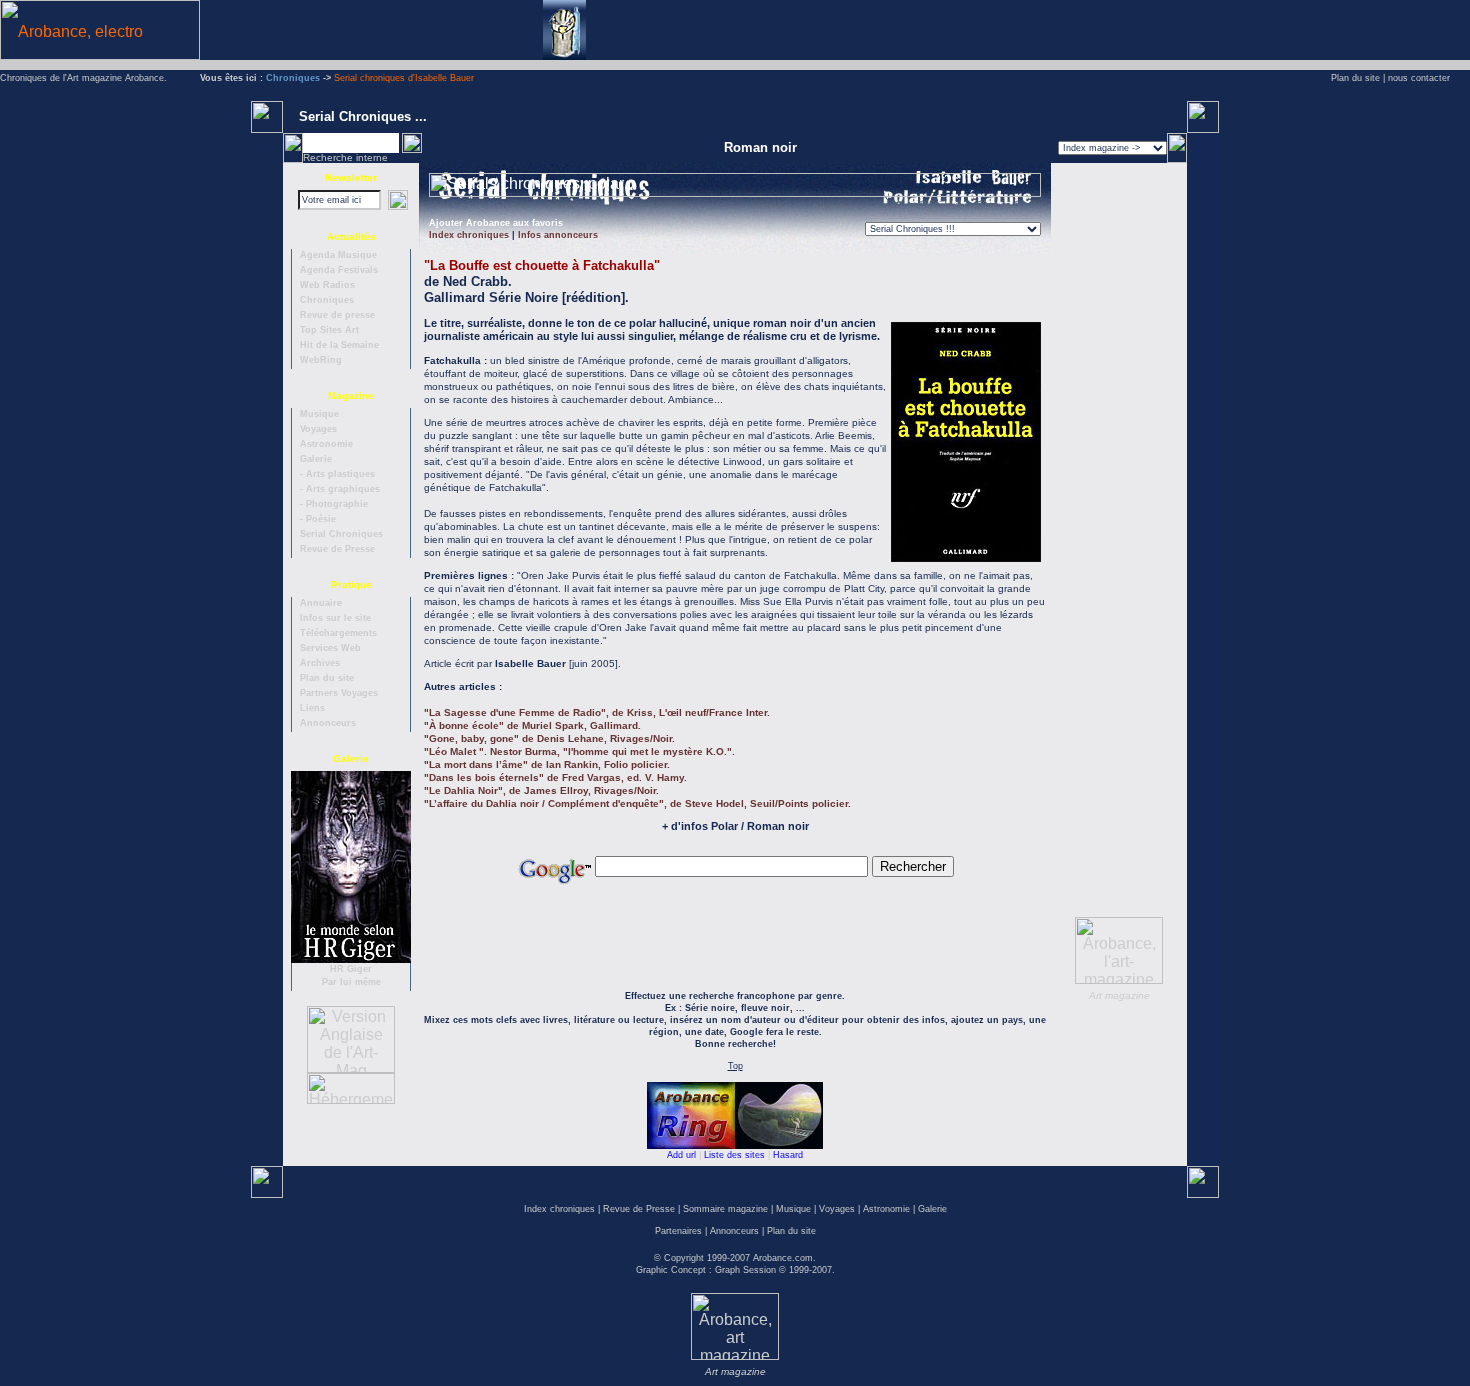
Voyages (837, 1209)
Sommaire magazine (725, 1209)
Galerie (932, 1209)
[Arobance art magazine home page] (735, 1354)
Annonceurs (734, 1231)
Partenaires (678, 1231)
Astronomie (886, 1209)
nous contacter (1419, 78)
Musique (793, 1209)
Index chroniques (559, 1209)
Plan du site (1355, 78)
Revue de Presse (639, 1209)
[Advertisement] (1189, 30)
